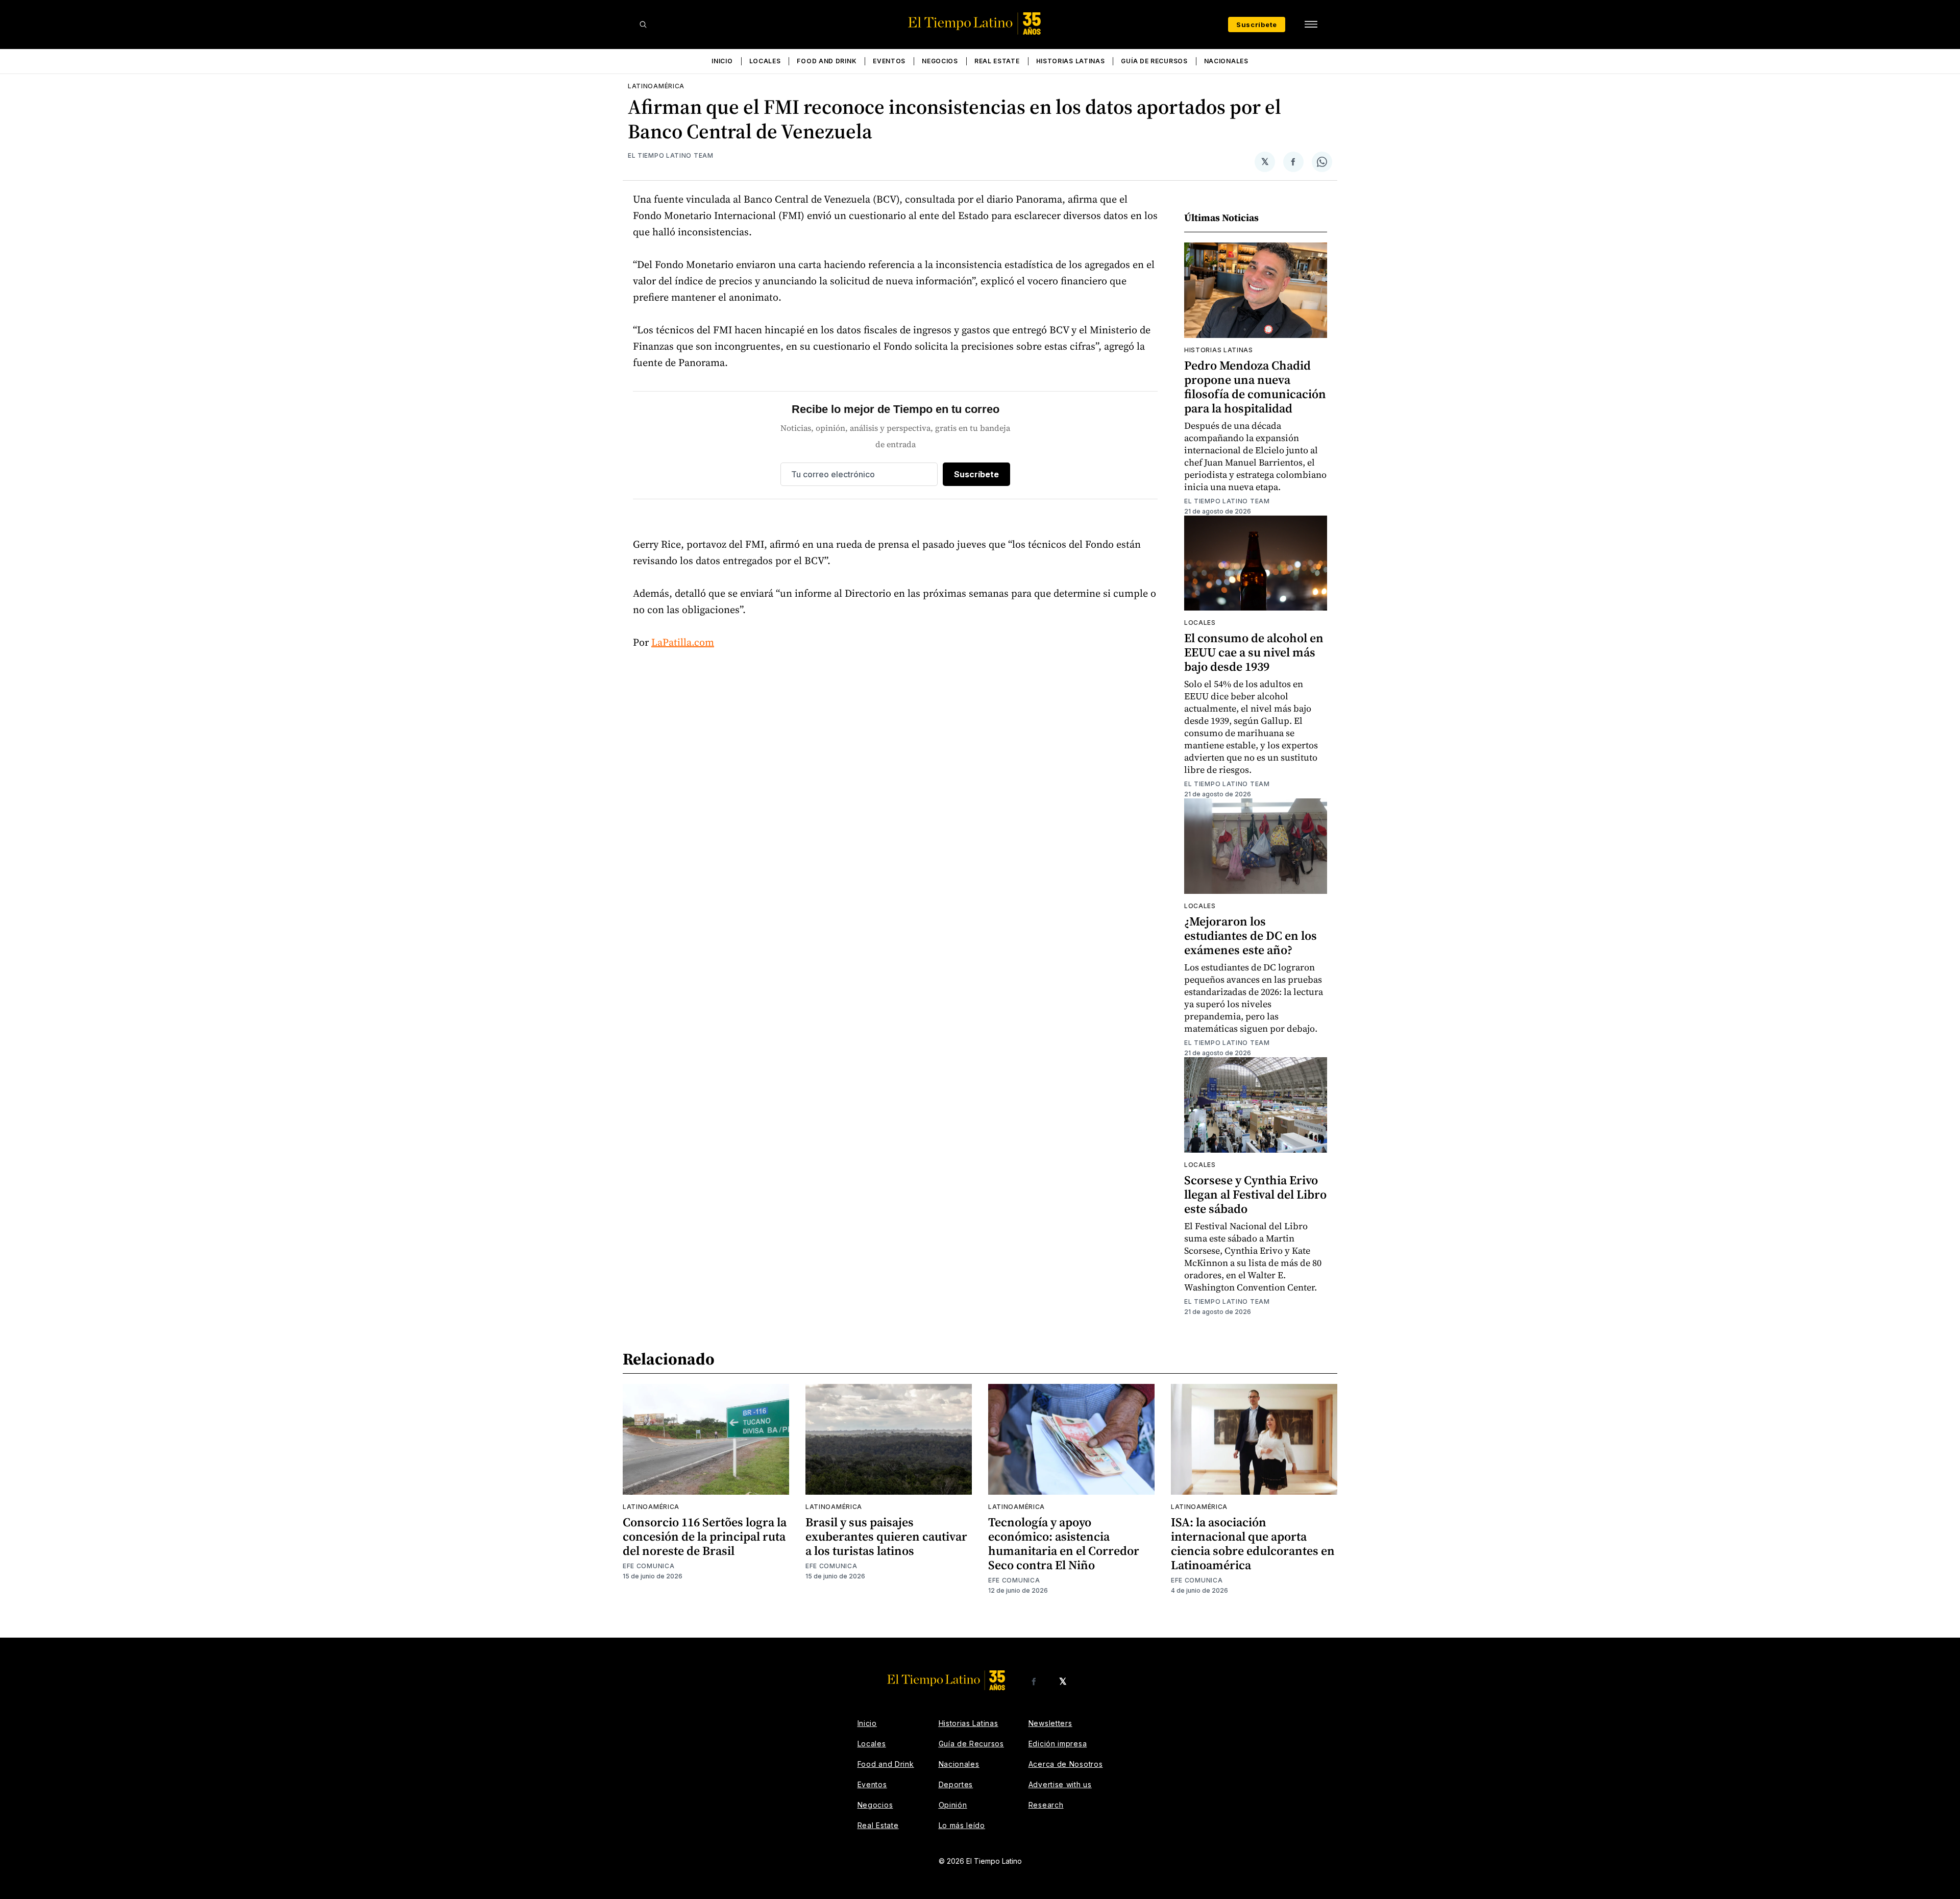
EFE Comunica (648, 1566)
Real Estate (997, 61)
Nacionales (1226, 61)
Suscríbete (1257, 25)
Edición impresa (1058, 1744)
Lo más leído (962, 1825)
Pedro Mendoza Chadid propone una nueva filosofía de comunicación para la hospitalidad (1255, 387)
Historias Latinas (1071, 61)
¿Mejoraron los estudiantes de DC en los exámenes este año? (1251, 935)
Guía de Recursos (1154, 61)
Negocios (940, 61)
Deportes (956, 1784)
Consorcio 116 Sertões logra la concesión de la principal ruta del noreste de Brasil (705, 1536)
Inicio (722, 61)
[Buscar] (643, 25)
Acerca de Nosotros (1066, 1764)
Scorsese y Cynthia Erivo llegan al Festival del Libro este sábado (1255, 1194)
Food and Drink (827, 61)
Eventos (889, 61)
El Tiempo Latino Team (671, 155)
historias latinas (1219, 350)
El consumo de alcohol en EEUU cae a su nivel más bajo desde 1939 (1254, 652)
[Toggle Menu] (1311, 25)
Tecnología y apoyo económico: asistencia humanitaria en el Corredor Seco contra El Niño (1064, 1543)
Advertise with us (1060, 1784)
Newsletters (1050, 1723)
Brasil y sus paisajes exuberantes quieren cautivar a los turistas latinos (886, 1536)
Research (1046, 1805)
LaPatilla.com (683, 642)
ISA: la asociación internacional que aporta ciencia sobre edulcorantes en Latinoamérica (1253, 1543)
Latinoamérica (656, 86)
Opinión (953, 1805)
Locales (765, 61)
